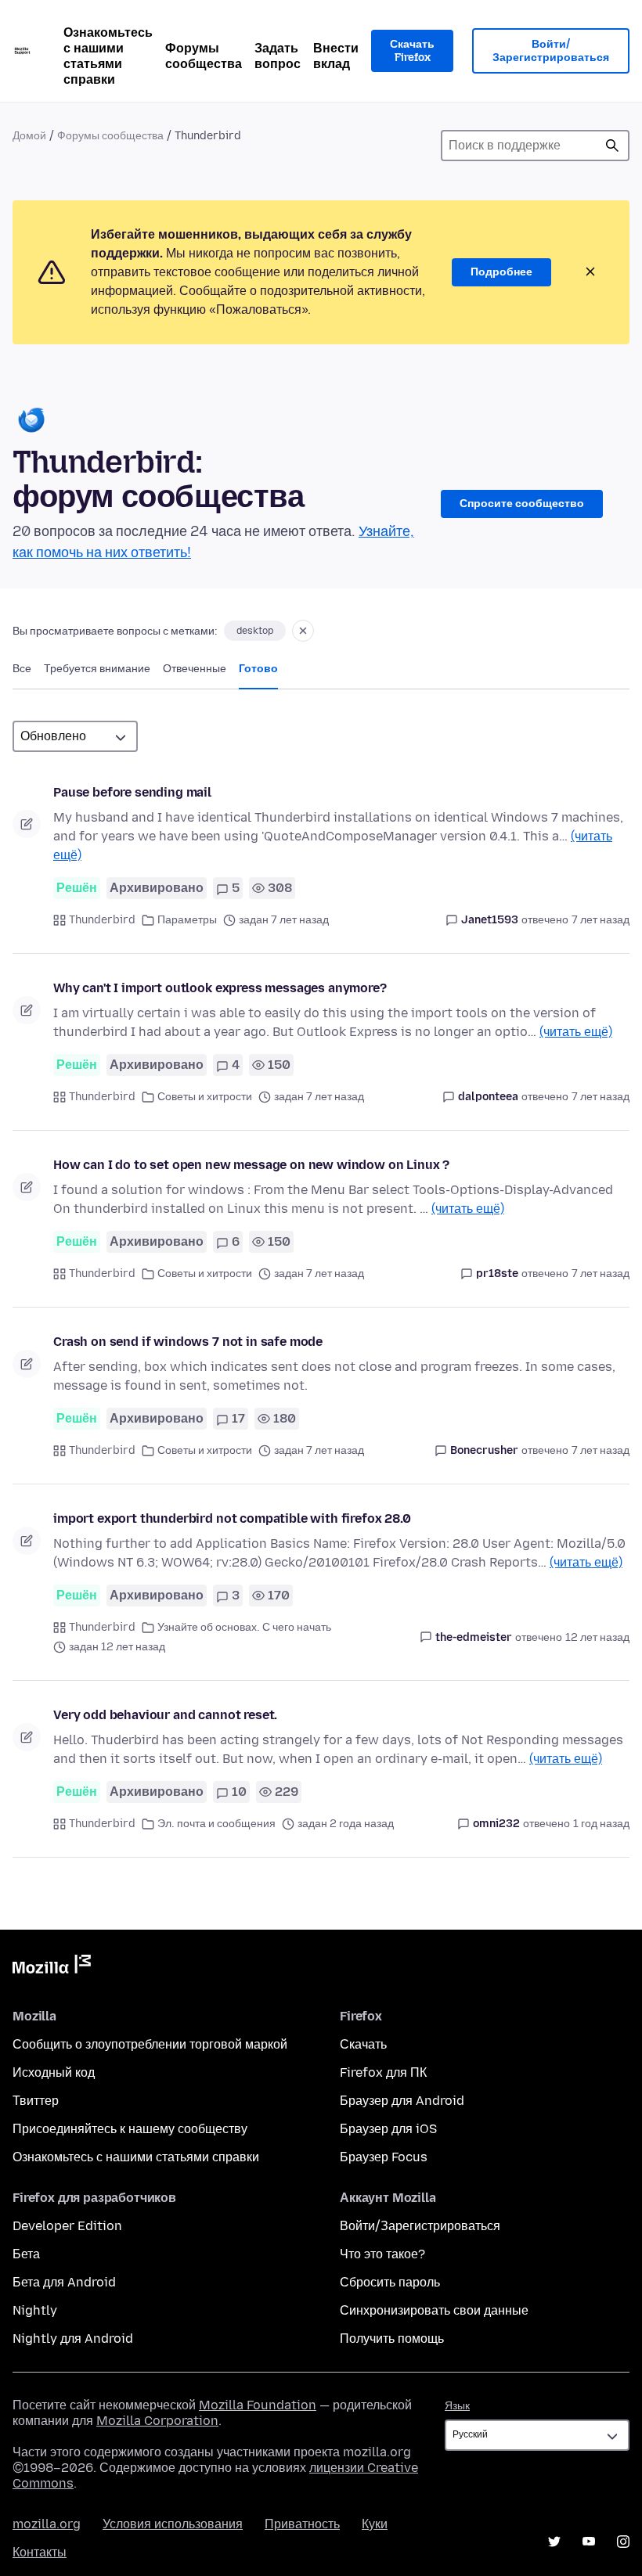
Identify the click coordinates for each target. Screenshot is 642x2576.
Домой (29, 136)
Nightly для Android (73, 2339)
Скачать (363, 2044)
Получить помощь (392, 2339)
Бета (26, 2254)
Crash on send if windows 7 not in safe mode (188, 1342)
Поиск (612, 146)
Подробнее (501, 272)
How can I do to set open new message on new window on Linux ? (251, 1165)
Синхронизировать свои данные (434, 2310)
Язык (457, 2406)
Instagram (623, 2542)
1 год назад (601, 1824)
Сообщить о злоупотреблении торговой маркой (150, 2044)
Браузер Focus (384, 2157)
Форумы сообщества (204, 56)
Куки (375, 2524)
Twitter (554, 2542)
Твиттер (36, 2101)
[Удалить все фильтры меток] (303, 631)
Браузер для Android (402, 2101)
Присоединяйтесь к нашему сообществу (130, 2129)
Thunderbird (102, 920)
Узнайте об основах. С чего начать (244, 1627)
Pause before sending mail (132, 792)
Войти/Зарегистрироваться (551, 51)
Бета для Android (64, 2282)
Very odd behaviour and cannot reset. (165, 1715)
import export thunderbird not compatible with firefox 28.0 (232, 1518)
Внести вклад (336, 56)
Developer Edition (67, 2226)
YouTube (589, 2542)
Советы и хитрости (205, 1097)
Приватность (302, 2524)
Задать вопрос (278, 56)
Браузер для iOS (388, 2129)
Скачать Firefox (412, 51)
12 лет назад (597, 1637)
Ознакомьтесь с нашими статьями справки (108, 56)
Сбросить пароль (390, 2282)
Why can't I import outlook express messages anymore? (220, 988)
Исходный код (54, 2072)
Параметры (187, 920)
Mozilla (52, 1967)
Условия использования (173, 2524)
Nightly (35, 2310)
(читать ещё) (576, 1032)
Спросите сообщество (522, 504)
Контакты (40, 2552)
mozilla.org (47, 2524)
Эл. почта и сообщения (216, 1824)
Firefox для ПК (383, 2072)
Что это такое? (382, 2254)
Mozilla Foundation (258, 2405)
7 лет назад (601, 920)
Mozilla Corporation (157, 2421)
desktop (255, 631)
